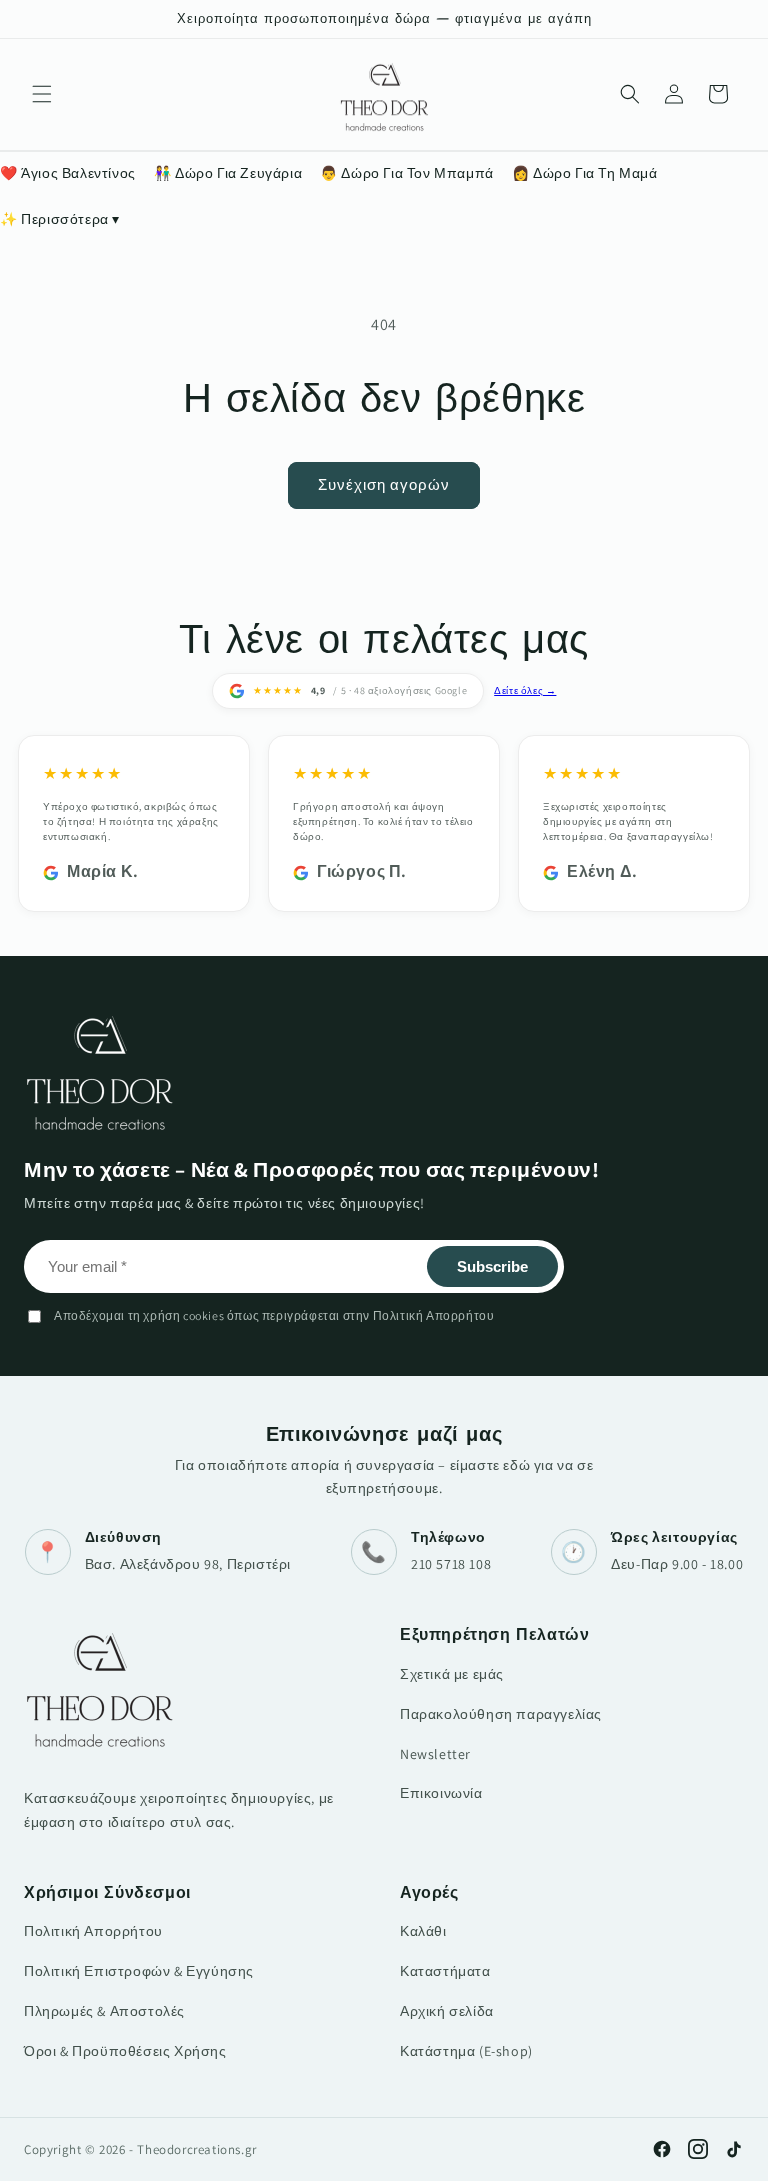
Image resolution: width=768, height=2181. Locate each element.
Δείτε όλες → (525, 690)
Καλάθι (423, 1931)
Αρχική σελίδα (447, 2011)
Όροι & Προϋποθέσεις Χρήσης (125, 2051)
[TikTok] (734, 2149)
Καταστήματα (445, 1971)
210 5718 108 (451, 1564)
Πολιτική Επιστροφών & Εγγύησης (139, 1971)
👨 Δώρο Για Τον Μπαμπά (407, 173)
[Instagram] (698, 2149)
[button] (42, 94)
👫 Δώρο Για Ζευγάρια (228, 173)
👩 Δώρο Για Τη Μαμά (585, 173)
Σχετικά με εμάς (452, 1674)
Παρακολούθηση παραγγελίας (501, 1714)
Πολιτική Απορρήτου (93, 1931)
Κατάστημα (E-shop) (466, 2051)
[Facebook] (662, 2149)
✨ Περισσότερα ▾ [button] (60, 219)
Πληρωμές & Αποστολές (104, 2011)
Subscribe (492, 1266)
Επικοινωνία (441, 1793)
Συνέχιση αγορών (384, 484)
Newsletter (435, 1754)
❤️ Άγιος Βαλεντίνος (68, 173)
